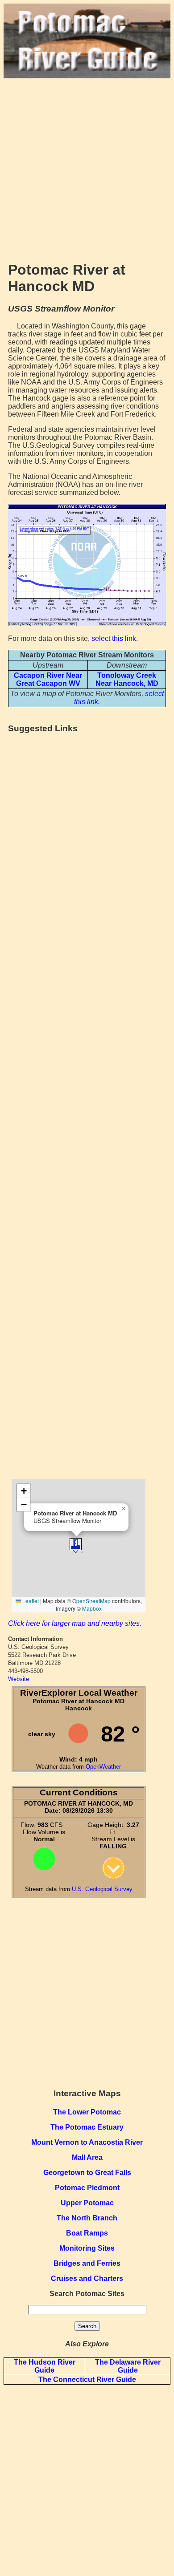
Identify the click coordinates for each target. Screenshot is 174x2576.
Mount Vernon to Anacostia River (87, 2142)
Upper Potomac (87, 2203)
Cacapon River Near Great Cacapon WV (48, 679)
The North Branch (87, 2218)
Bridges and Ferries (87, 2263)
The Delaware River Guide (128, 2366)
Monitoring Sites (87, 2248)
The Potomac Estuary (87, 2127)
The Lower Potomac (87, 2112)
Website (19, 1679)
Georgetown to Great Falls (87, 2173)
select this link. (115, 638)
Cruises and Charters (87, 2278)
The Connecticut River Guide (87, 2380)
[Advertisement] (87, 165)
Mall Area (87, 2157)
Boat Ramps (87, 2233)
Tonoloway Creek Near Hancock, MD (127, 679)
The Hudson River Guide (45, 2366)
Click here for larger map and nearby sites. (75, 1623)
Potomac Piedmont (87, 2188)
